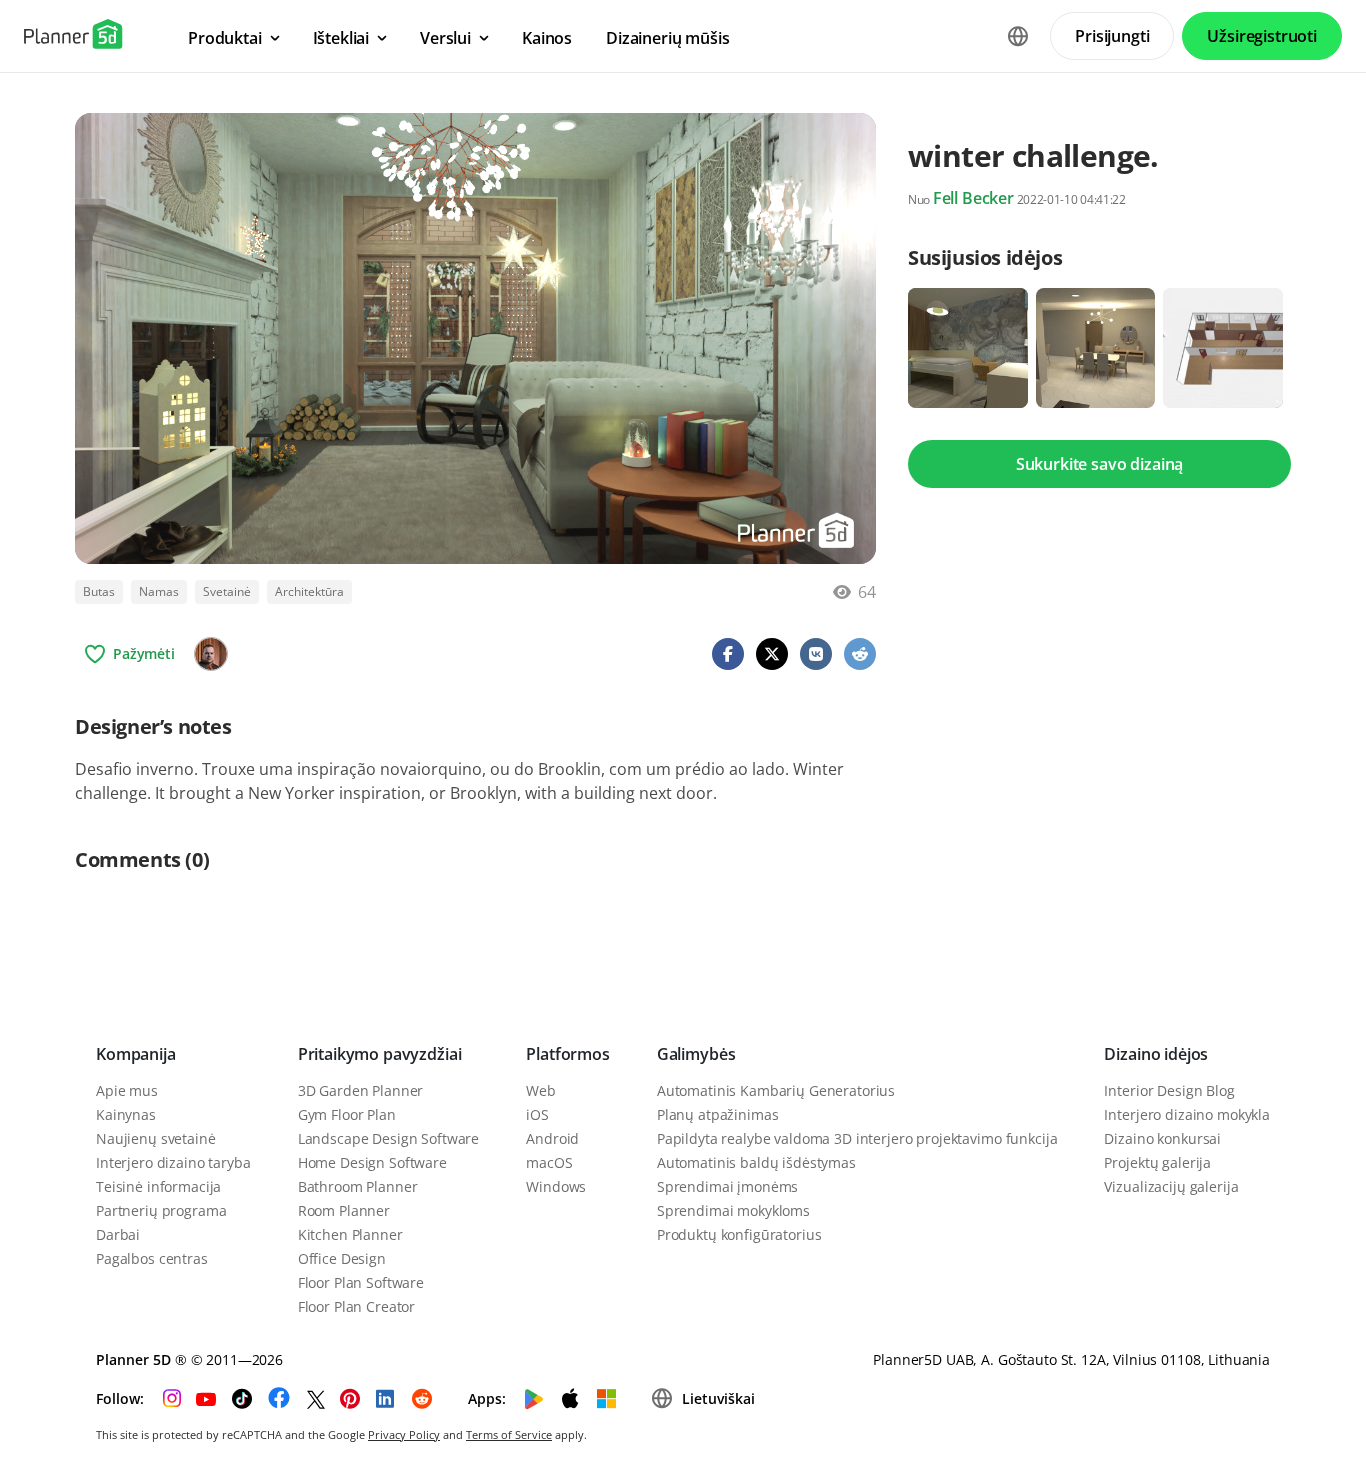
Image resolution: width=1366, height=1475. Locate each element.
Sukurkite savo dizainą (1099, 464)
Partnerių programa (161, 1210)
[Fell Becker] (211, 654)
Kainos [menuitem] (547, 38)
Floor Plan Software (361, 1282)
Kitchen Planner (350, 1234)
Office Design (342, 1258)
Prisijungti (1112, 36)
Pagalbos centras (152, 1258)
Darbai (118, 1234)
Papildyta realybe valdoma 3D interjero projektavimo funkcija (857, 1138)
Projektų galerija (1157, 1162)
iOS (537, 1114)
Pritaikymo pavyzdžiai (380, 1054)
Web (541, 1090)
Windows (556, 1186)
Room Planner (344, 1210)
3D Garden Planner (361, 1090)
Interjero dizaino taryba (173, 1162)
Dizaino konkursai (1162, 1138)
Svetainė (227, 591)
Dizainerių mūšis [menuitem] (667, 38)
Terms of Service (509, 1434)
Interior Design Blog (1169, 1090)
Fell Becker (973, 198)
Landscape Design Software (389, 1138)
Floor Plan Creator (356, 1306)
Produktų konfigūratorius (739, 1234)
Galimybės (696, 1054)
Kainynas (126, 1114)
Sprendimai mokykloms (733, 1210)
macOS (549, 1162)
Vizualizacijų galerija (1171, 1186)
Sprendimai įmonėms (727, 1186)
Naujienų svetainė (156, 1138)
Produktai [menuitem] (225, 38)
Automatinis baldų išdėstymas (756, 1162)
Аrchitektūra (309, 591)
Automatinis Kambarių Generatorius (776, 1090)
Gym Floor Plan (347, 1114)
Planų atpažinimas (718, 1114)
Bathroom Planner (358, 1186)
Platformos (567, 1054)
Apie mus (127, 1090)
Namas (159, 591)
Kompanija (136, 1054)
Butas (99, 591)
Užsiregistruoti (1262, 36)
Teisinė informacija (158, 1186)
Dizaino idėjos (1156, 1054)
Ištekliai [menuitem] (341, 38)
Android (552, 1138)
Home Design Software (372, 1162)
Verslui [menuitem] (445, 38)
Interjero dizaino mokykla (1187, 1114)
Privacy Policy (404, 1434)
